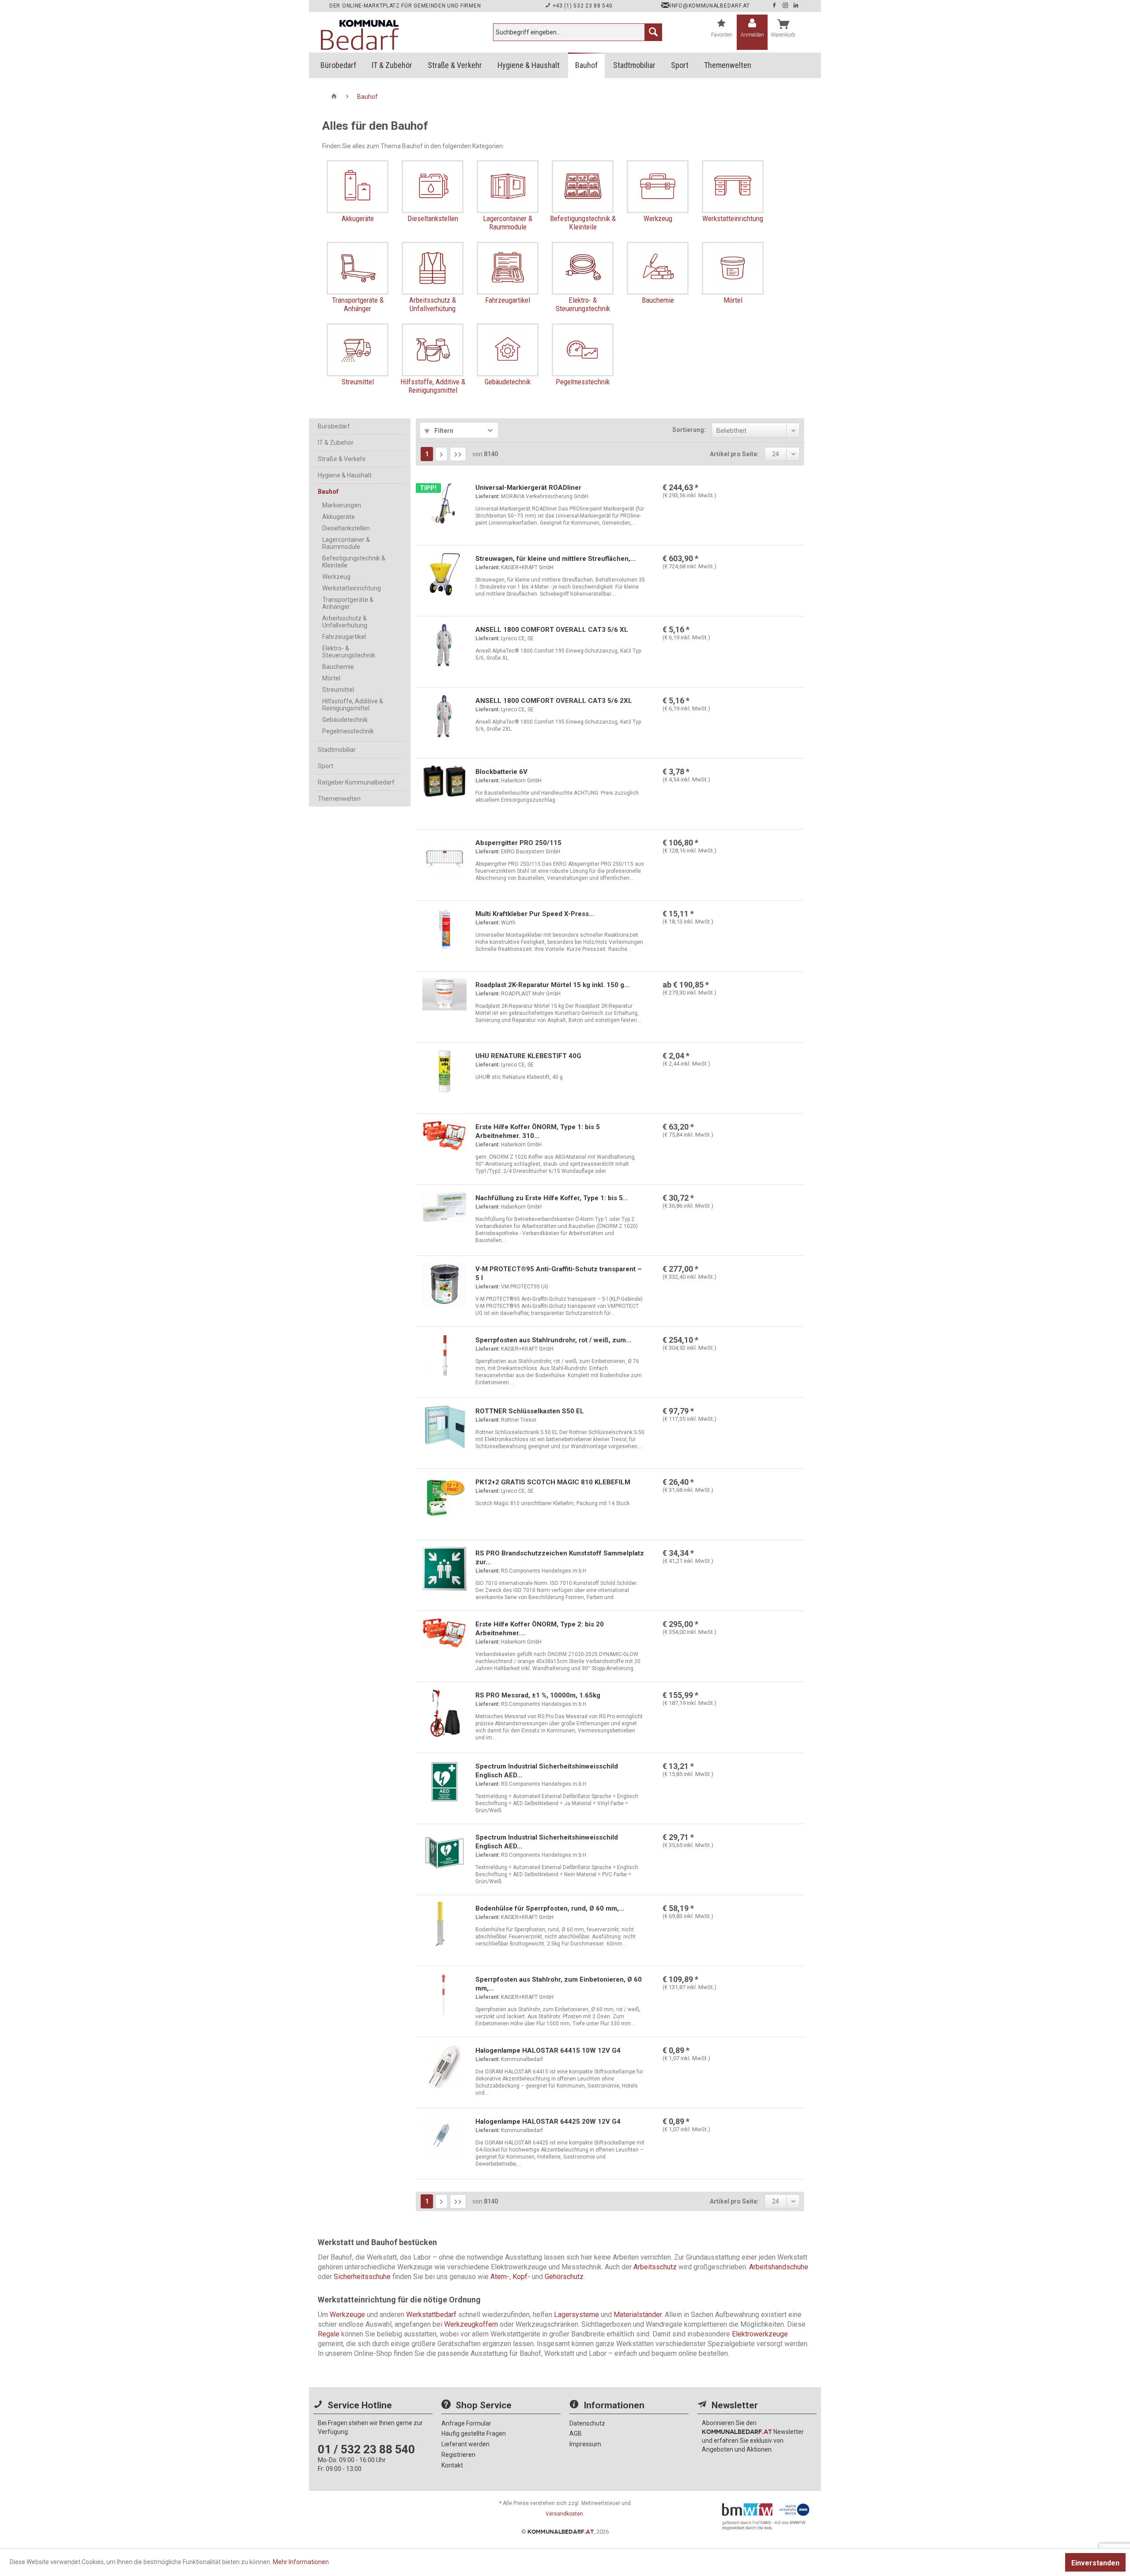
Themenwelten (339, 799)
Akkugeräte (358, 218)
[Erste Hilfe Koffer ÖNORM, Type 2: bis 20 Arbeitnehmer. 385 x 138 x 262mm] (444, 1642)
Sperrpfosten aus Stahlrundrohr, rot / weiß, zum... (553, 1340)
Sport (326, 766)
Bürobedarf (334, 426)
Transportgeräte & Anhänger (358, 304)
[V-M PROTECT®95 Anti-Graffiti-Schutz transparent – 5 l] (444, 1287)
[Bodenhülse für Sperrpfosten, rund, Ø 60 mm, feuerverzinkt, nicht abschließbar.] (444, 1926)
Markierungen (342, 505)
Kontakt (452, 2465)
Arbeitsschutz (655, 2267)
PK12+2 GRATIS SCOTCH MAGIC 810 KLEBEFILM (553, 1482)
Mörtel (733, 300)
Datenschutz (587, 2423)
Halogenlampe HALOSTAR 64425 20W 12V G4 (548, 2122)
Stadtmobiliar (337, 750)
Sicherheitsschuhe (362, 2277)
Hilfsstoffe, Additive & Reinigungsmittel (433, 386)
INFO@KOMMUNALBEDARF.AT (710, 6)
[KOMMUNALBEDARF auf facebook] (775, 6)
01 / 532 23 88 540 (366, 2449)
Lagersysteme (576, 2315)
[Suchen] (653, 32)
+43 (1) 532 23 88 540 (582, 6)
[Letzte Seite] (458, 454)
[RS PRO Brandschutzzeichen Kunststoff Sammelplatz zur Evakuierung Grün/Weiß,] (444, 1571)
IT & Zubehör (336, 443)
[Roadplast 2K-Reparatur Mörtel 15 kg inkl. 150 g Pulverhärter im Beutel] (444, 1003)
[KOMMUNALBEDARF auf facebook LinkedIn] (796, 6)
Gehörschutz (564, 2277)
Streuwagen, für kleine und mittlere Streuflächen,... (556, 559)
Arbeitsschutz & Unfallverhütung (433, 304)
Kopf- (521, 2277)
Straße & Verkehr (342, 459)
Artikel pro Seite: (734, 454)
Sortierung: (689, 430)
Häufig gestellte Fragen (474, 2433)
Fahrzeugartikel (508, 300)
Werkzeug (658, 218)
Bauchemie (658, 300)
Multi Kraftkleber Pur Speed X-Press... (535, 914)
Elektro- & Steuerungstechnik (583, 304)
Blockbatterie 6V (501, 772)
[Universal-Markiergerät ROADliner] (444, 505)
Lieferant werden (465, 2444)
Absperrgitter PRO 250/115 (518, 843)
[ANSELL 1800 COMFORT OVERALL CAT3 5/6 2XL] (444, 718)
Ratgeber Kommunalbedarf (356, 782)
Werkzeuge (347, 2315)
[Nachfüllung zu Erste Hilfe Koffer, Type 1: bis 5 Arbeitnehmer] (444, 1216)
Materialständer (638, 2315)
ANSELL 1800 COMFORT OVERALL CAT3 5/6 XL (552, 630)
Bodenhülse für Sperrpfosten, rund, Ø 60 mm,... (550, 1908)
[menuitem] (578, 32)
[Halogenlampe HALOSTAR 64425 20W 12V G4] (444, 2139)
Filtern (443, 431)
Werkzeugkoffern (471, 2324)
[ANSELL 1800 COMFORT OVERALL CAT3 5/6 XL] (444, 647)
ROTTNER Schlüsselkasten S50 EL (530, 1411)
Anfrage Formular (466, 2423)
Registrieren (458, 2455)
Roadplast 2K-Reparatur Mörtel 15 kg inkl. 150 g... (552, 985)
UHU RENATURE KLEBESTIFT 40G (528, 1056)
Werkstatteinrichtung (733, 218)
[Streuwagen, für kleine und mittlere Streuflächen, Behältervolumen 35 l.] (444, 576)
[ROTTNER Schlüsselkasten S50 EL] (444, 1429)
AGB (576, 2433)
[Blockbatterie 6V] (444, 789)
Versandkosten (564, 2514)
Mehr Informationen (301, 2562)
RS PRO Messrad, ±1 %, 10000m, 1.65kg (538, 1695)
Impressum (585, 2444)
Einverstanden (1095, 2563)
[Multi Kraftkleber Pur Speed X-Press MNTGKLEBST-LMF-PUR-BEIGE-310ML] (444, 931)
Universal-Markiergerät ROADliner (528, 488)
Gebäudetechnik (508, 382)
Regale (329, 2334)
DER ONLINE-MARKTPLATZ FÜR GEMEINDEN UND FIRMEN (405, 6)
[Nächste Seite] (441, 454)
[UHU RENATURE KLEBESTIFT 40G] (444, 1074)
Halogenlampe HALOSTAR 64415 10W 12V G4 (548, 2050)
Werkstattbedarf (431, 2315)
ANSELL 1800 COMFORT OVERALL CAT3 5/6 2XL (554, 701)
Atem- (500, 2277)
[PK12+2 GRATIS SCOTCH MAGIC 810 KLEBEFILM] (444, 1500)
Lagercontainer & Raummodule (508, 223)
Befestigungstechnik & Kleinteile (583, 223)
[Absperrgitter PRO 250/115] (444, 860)
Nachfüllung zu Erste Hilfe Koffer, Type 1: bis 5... (552, 1198)
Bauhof (328, 492)
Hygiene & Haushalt (345, 475)
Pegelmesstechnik (583, 382)
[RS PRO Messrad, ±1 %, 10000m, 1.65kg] (444, 1713)
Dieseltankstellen (433, 218)
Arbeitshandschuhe (779, 2267)
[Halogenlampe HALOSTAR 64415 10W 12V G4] (444, 2068)
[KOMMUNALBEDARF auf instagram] (786, 6)
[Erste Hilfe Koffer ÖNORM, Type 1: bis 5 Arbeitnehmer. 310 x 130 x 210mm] (444, 1145)
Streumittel (358, 382)
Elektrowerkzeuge (760, 2334)
